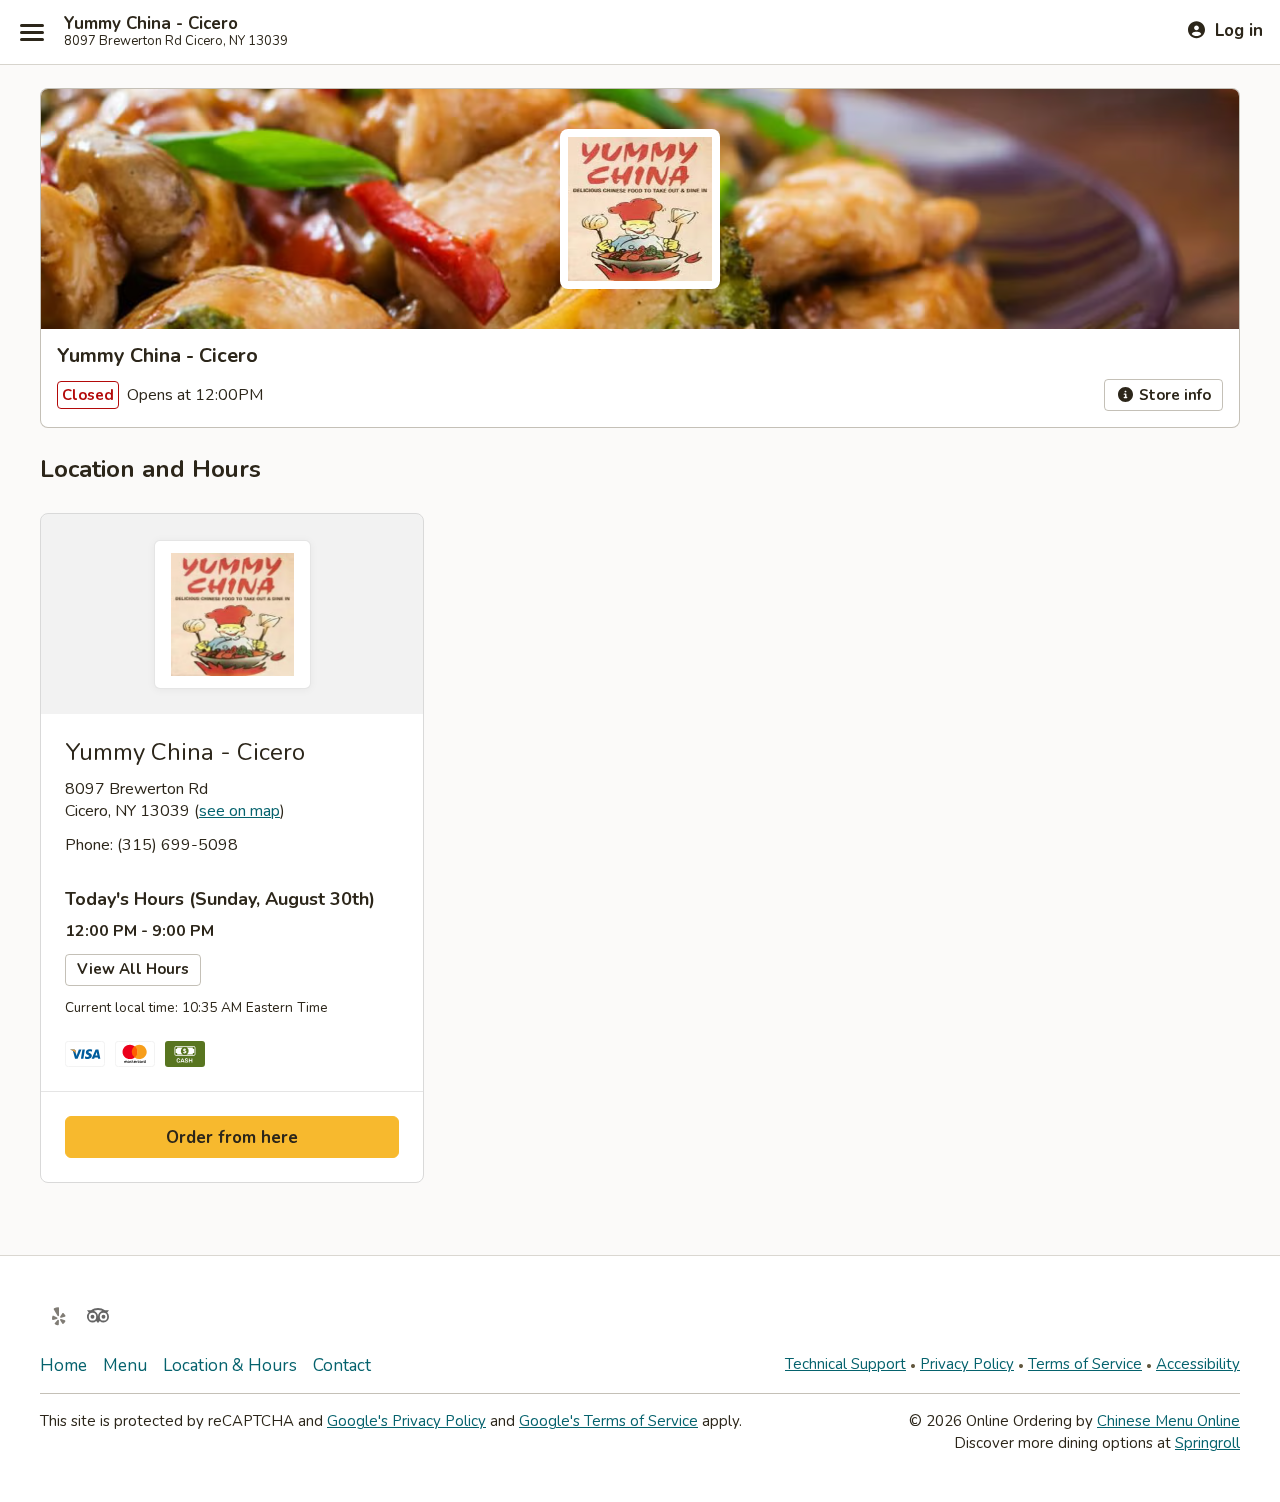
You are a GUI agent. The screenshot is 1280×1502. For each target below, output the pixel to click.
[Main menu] (32, 32)
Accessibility (1198, 1364)
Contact (342, 1365)
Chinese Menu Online (1168, 1421)
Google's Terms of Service (608, 1421)
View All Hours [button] (133, 969)
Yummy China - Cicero (151, 24)
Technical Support (845, 1364)
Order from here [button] (232, 1137)
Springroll (1207, 1443)
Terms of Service (1085, 1364)
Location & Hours (230, 1365)
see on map (239, 811)
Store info (1173, 395)
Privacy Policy (967, 1364)
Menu (125, 1365)
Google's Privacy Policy (406, 1421)
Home (63, 1365)
